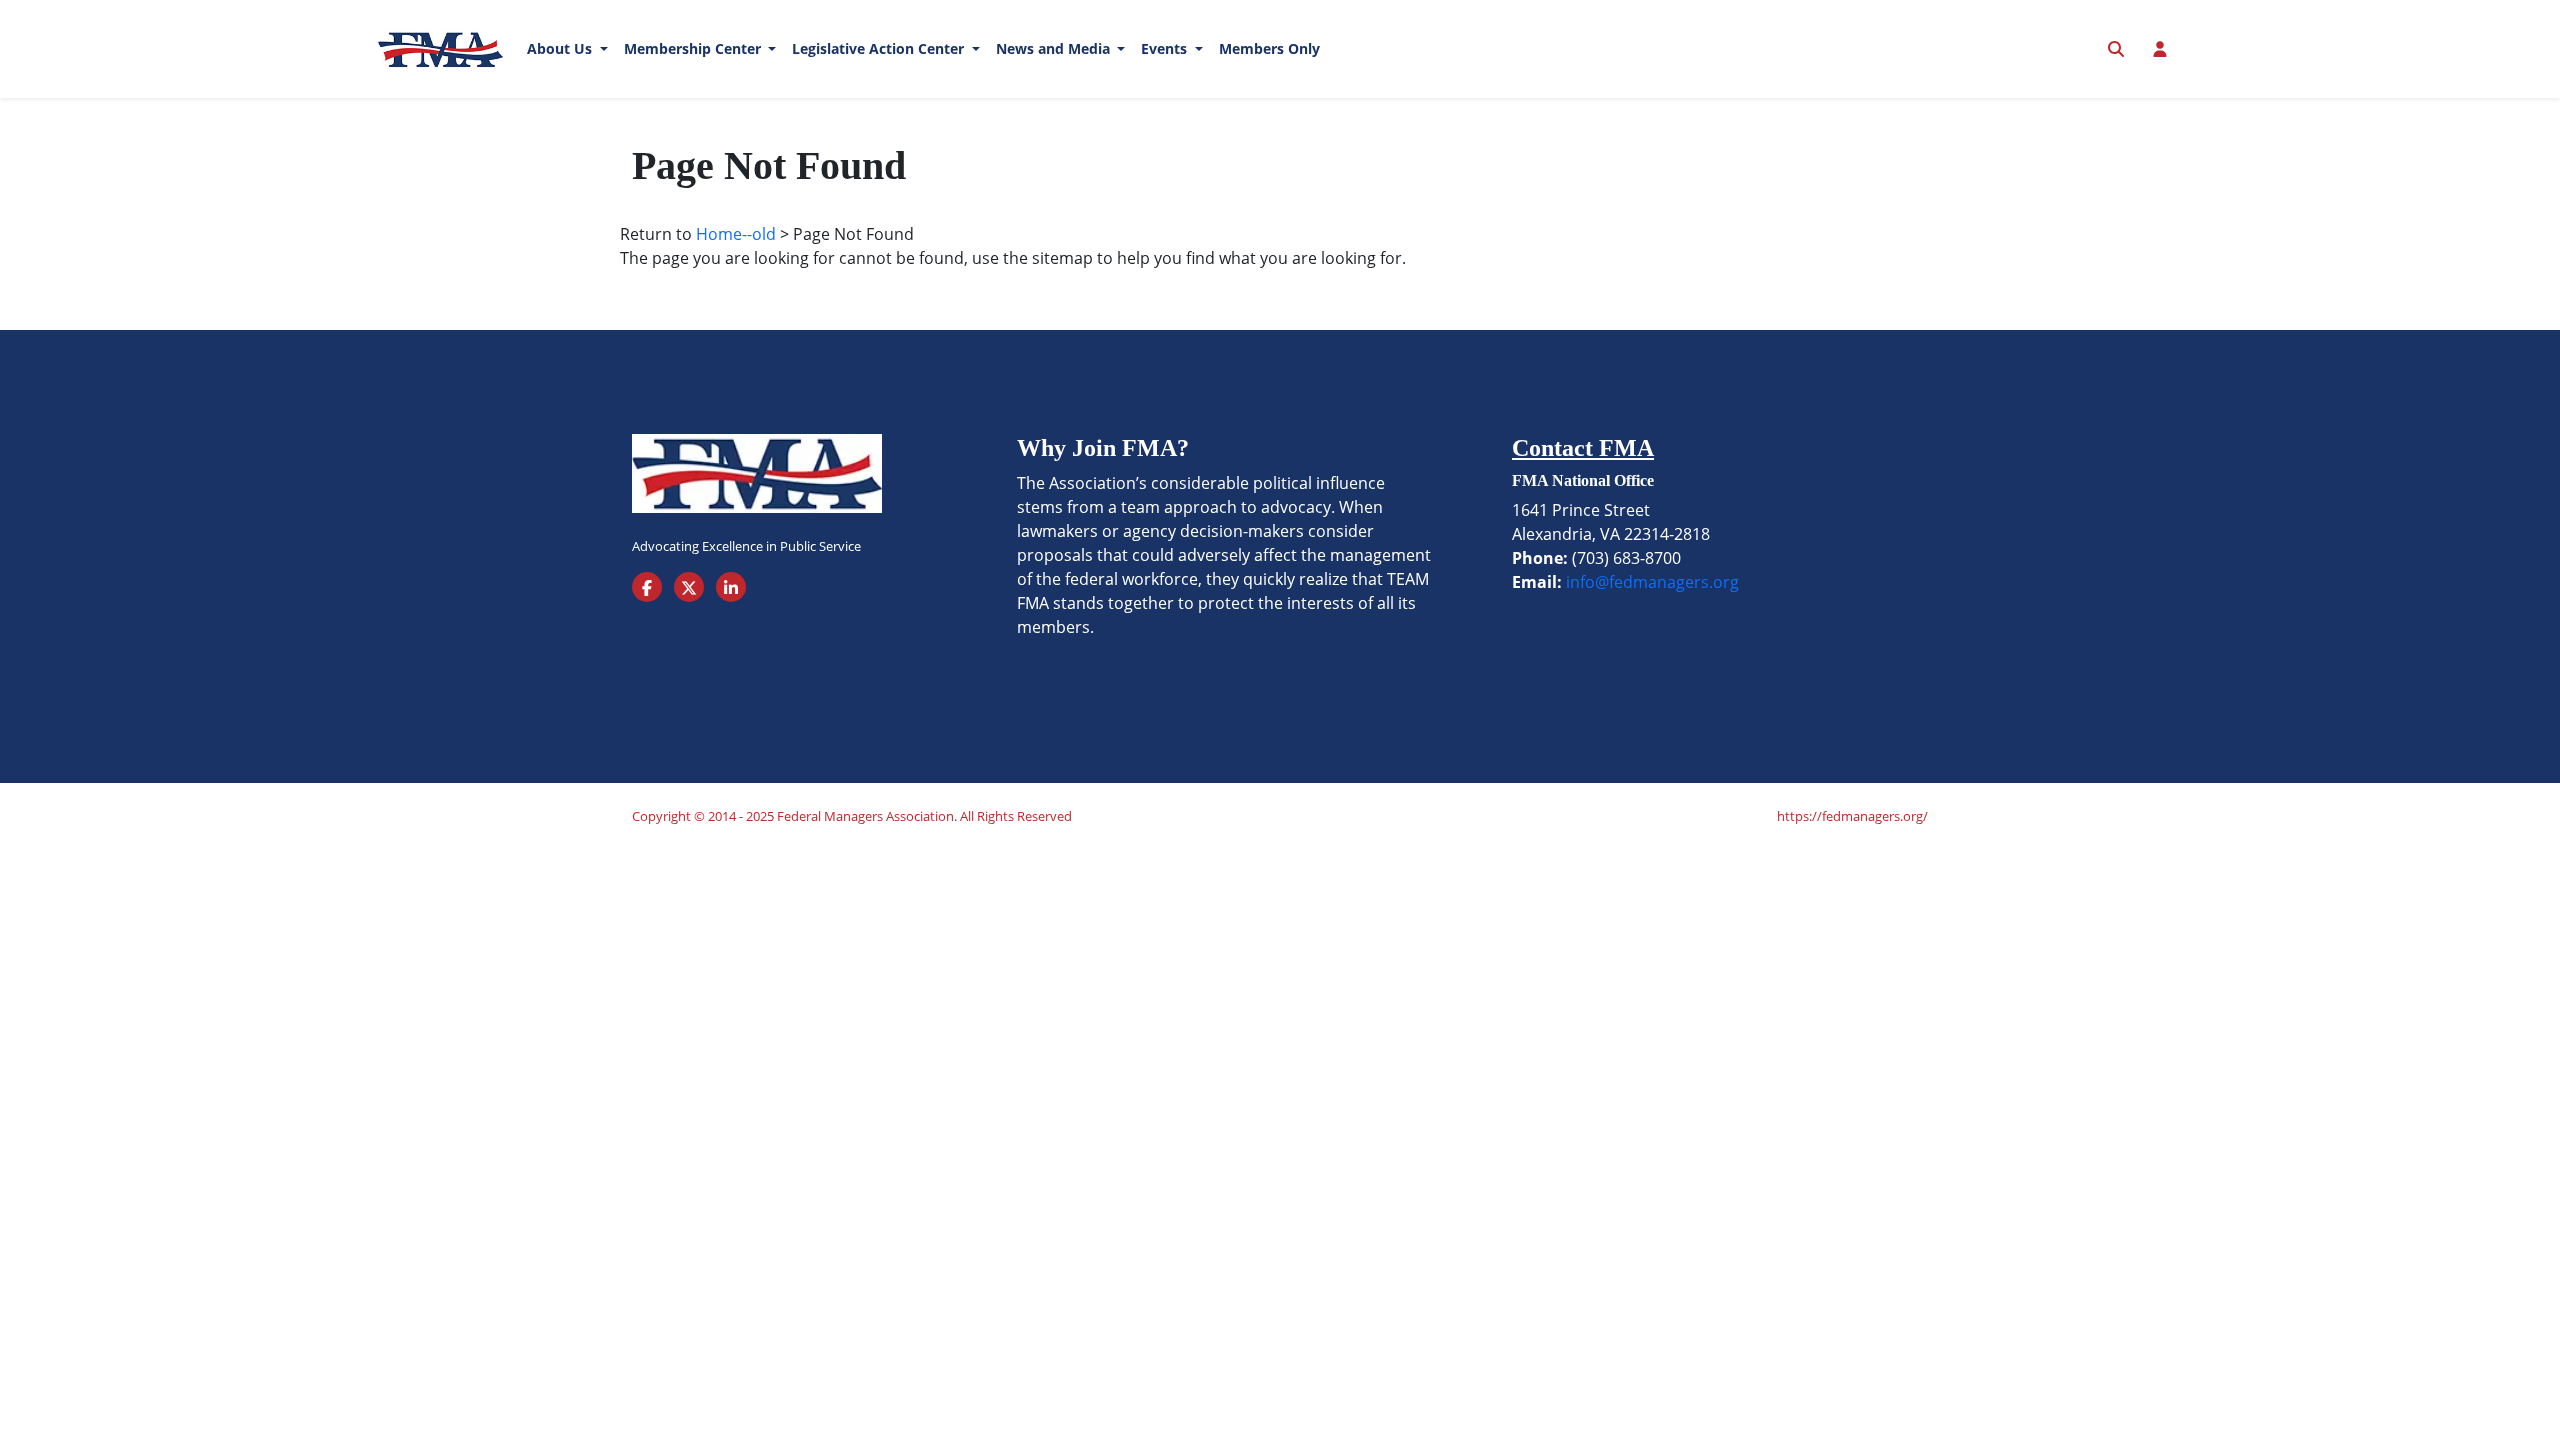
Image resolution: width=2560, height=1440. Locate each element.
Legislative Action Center (880, 48)
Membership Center (694, 48)
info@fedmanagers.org (1652, 582)
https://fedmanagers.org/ (1852, 816)
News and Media (1055, 48)
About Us (561, 48)
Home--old (736, 234)
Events (1166, 48)
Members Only (1269, 48)
